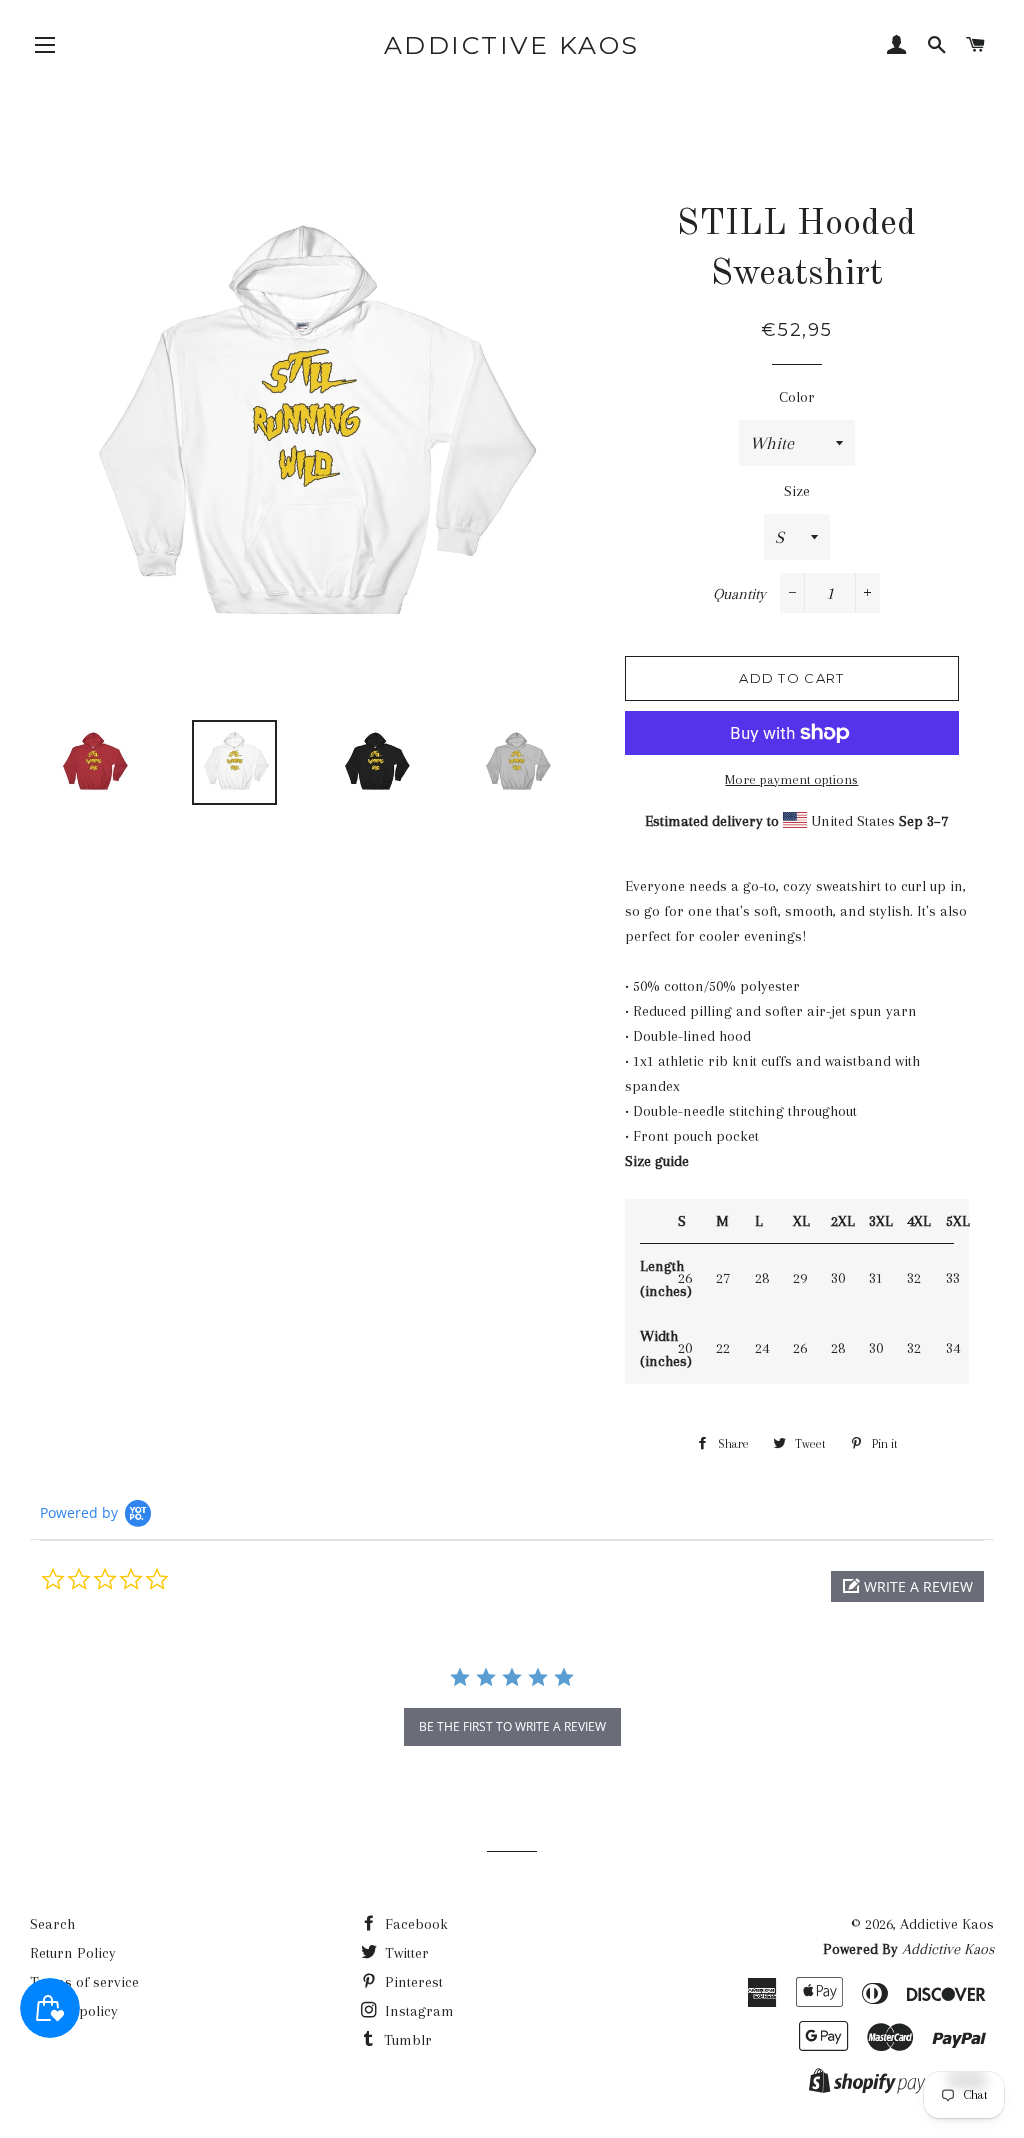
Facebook (414, 1924)
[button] (907, 1586)
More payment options (791, 779)
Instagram (417, 2011)
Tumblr (406, 2040)
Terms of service (84, 1982)
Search (52, 1924)
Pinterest (412, 1982)
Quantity (739, 594)
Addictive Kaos (512, 45)
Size (797, 491)
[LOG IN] (897, 47)
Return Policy (73, 1953)
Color (797, 397)
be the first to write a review (512, 1726)
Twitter (405, 1953)
